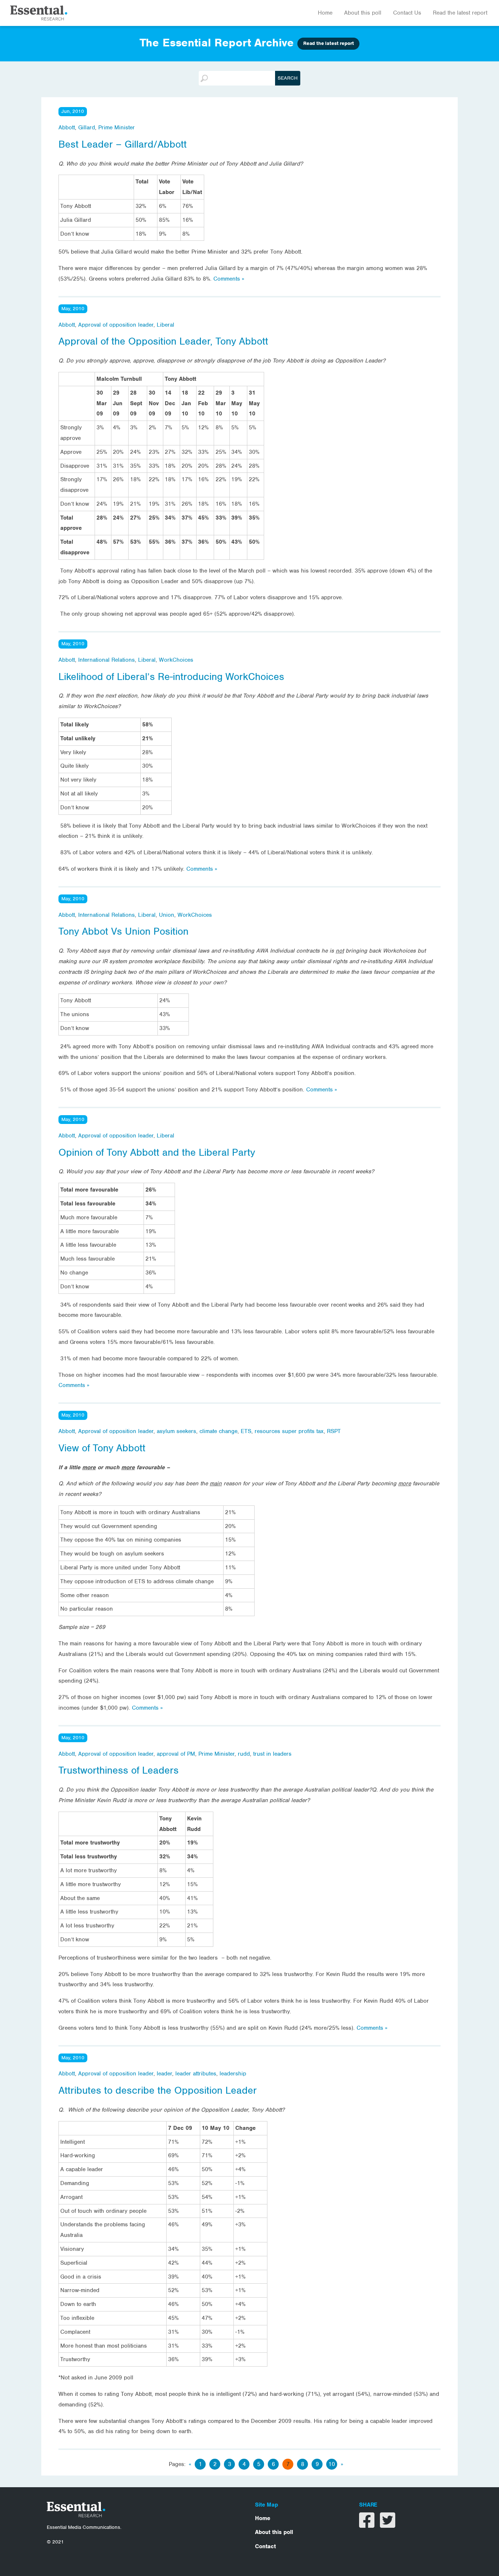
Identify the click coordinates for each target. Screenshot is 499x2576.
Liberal (165, 325)
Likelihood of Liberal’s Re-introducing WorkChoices (171, 677)
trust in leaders (272, 1754)
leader (164, 2074)
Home (325, 13)
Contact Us (407, 13)
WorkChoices (176, 660)
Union (167, 915)
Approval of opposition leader (116, 325)
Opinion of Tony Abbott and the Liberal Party (157, 1152)
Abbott (67, 128)
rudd (244, 1754)
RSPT (334, 1431)
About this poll (363, 13)
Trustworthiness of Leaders (119, 1770)
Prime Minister (117, 128)
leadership (233, 2074)
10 (332, 2464)
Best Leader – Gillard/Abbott (123, 144)
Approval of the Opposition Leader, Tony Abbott (163, 341)
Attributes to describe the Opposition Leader (158, 2090)
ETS (246, 1431)
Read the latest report (460, 13)
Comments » (229, 279)
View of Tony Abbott (102, 1448)
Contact (265, 2546)
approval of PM (176, 1754)
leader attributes (196, 2074)
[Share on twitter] (388, 2525)
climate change (218, 1431)
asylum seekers (176, 1431)
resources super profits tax (289, 1431)
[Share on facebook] (368, 2525)
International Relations (106, 660)
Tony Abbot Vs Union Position (123, 931)
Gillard (87, 128)
